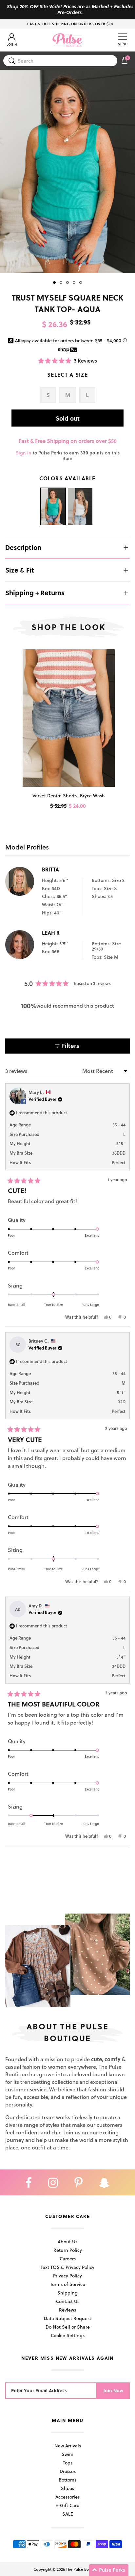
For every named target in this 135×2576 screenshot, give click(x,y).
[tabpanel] (67, 171)
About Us (67, 2241)
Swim (67, 2454)
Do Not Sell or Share (68, 2327)
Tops (68, 2463)
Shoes (67, 2488)
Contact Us (68, 2301)
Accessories (67, 2497)
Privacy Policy (67, 2276)
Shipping (67, 2293)
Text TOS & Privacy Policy (67, 2267)
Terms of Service (68, 2284)
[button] (68, 360)
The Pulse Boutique (83, 2569)
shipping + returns (35, 593)
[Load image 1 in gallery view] (67, 171)
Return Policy (68, 2250)
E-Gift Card (67, 2505)
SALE (68, 2514)
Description (23, 547)
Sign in (24, 453)
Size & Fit (20, 570)
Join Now (113, 2390)
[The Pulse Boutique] (67, 40)
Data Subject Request (67, 2318)
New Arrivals (68, 2446)
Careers (68, 2259)
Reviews (67, 2310)
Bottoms (67, 2480)
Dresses (68, 2471)
